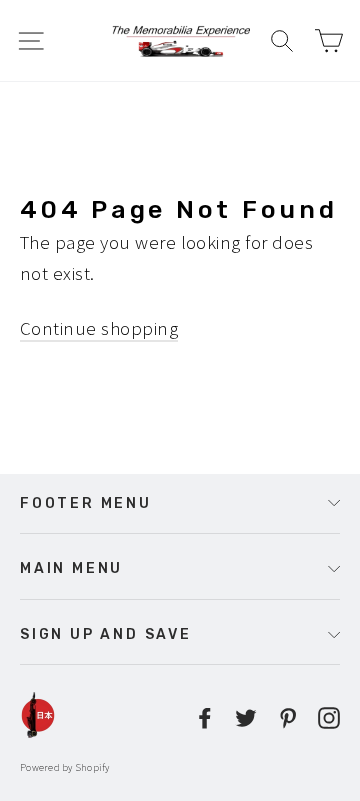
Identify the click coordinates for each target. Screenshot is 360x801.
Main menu (71, 568)
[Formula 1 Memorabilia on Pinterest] (288, 715)
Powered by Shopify (65, 767)
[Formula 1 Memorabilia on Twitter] (246, 715)
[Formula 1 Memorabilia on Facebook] (205, 715)
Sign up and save (106, 634)
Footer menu (86, 503)
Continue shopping (99, 328)
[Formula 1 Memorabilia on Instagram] (329, 715)
